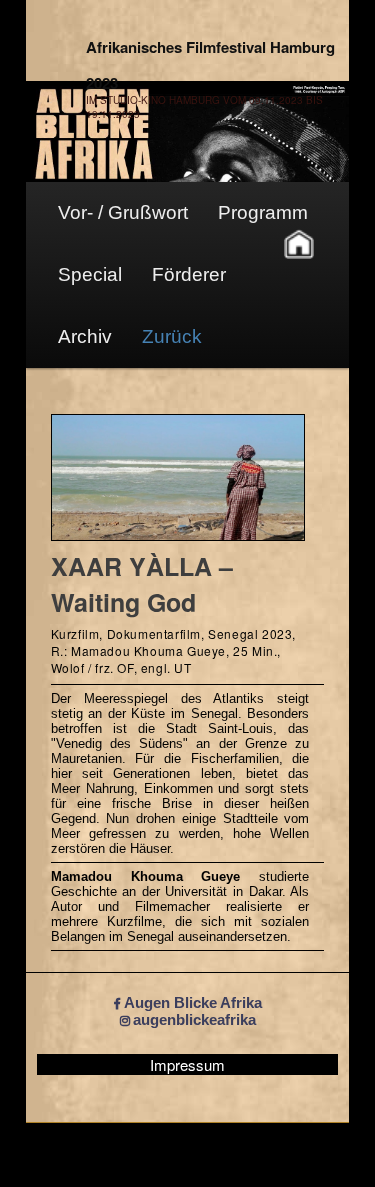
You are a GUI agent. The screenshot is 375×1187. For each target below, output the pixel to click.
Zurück (172, 336)
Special (90, 274)
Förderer (189, 274)
